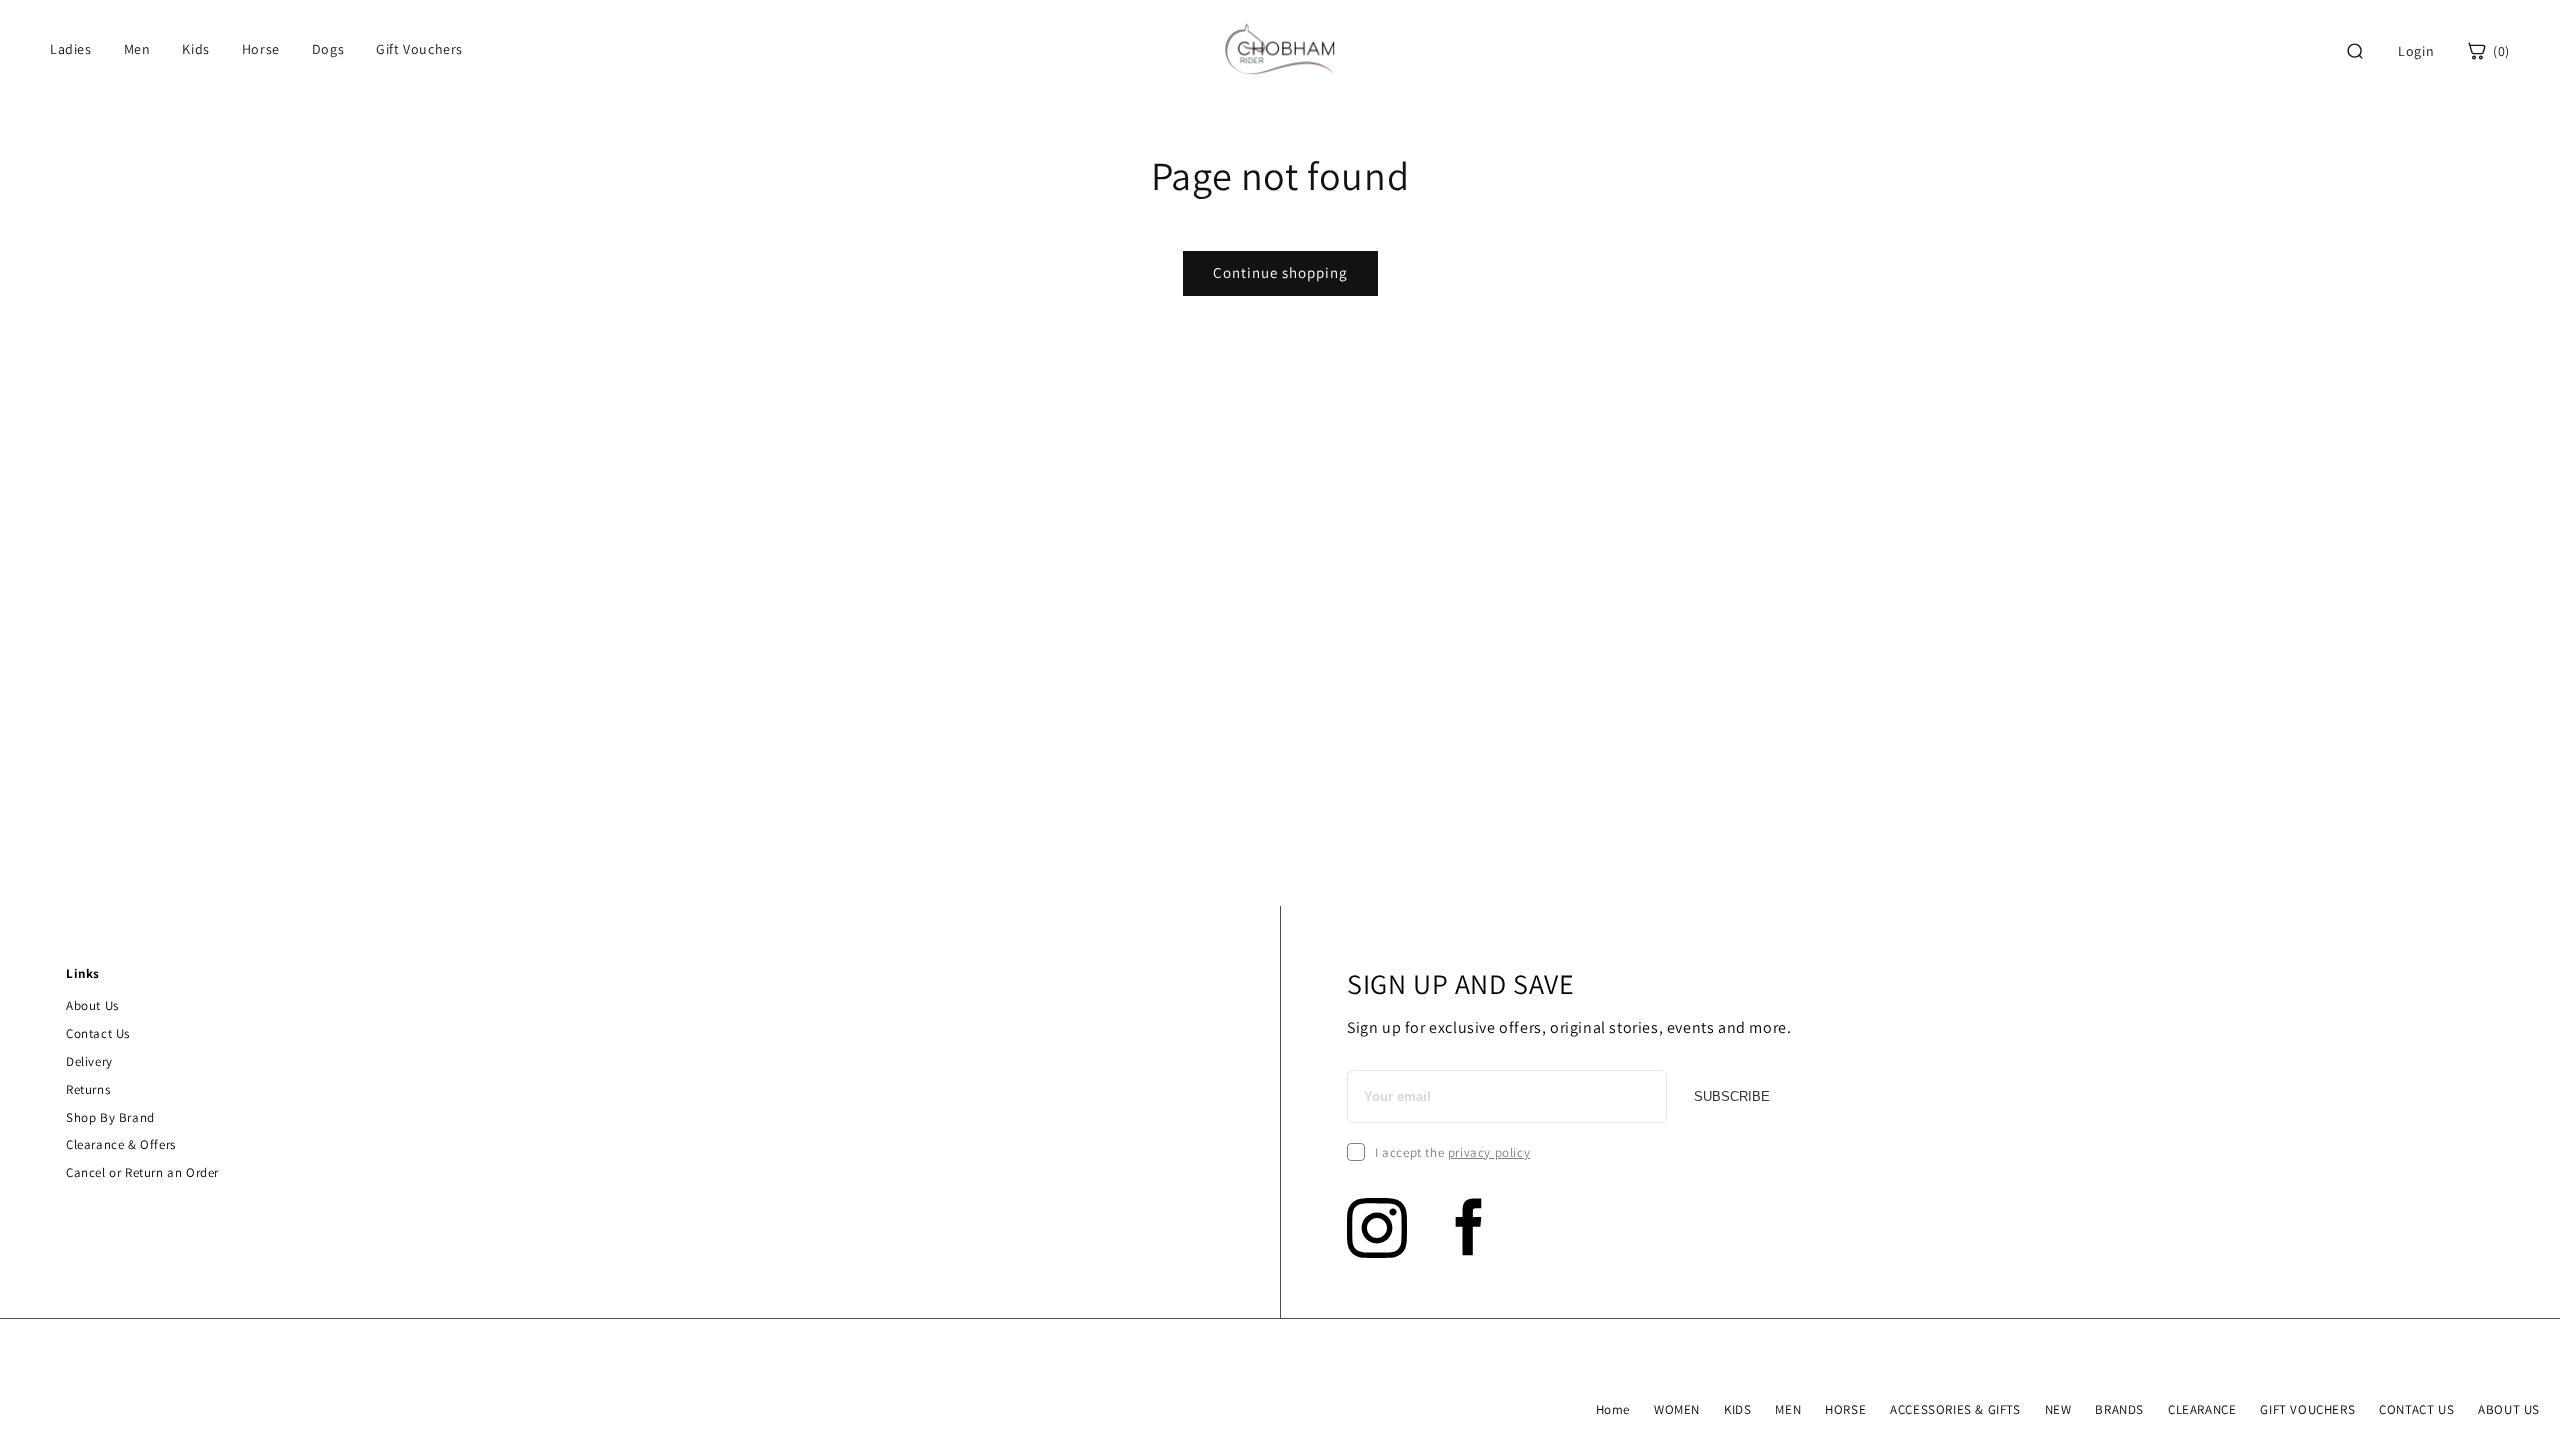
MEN (1788, 1409)
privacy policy (1489, 1152)
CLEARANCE (2202, 1409)
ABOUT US (2509, 1409)
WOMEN (1677, 1409)
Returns (88, 1089)
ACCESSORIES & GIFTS (1955, 1409)
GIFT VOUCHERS (2307, 1409)
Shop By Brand (110, 1117)
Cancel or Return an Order (142, 1172)
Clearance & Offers (121, 1144)
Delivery (89, 1061)
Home (1613, 1409)
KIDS (1737, 1409)
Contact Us (98, 1033)
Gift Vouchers (419, 49)
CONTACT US (2416, 1409)
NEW (2058, 1409)
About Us (92, 1005)
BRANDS (2119, 1409)
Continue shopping (1280, 272)
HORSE (1845, 1409)
